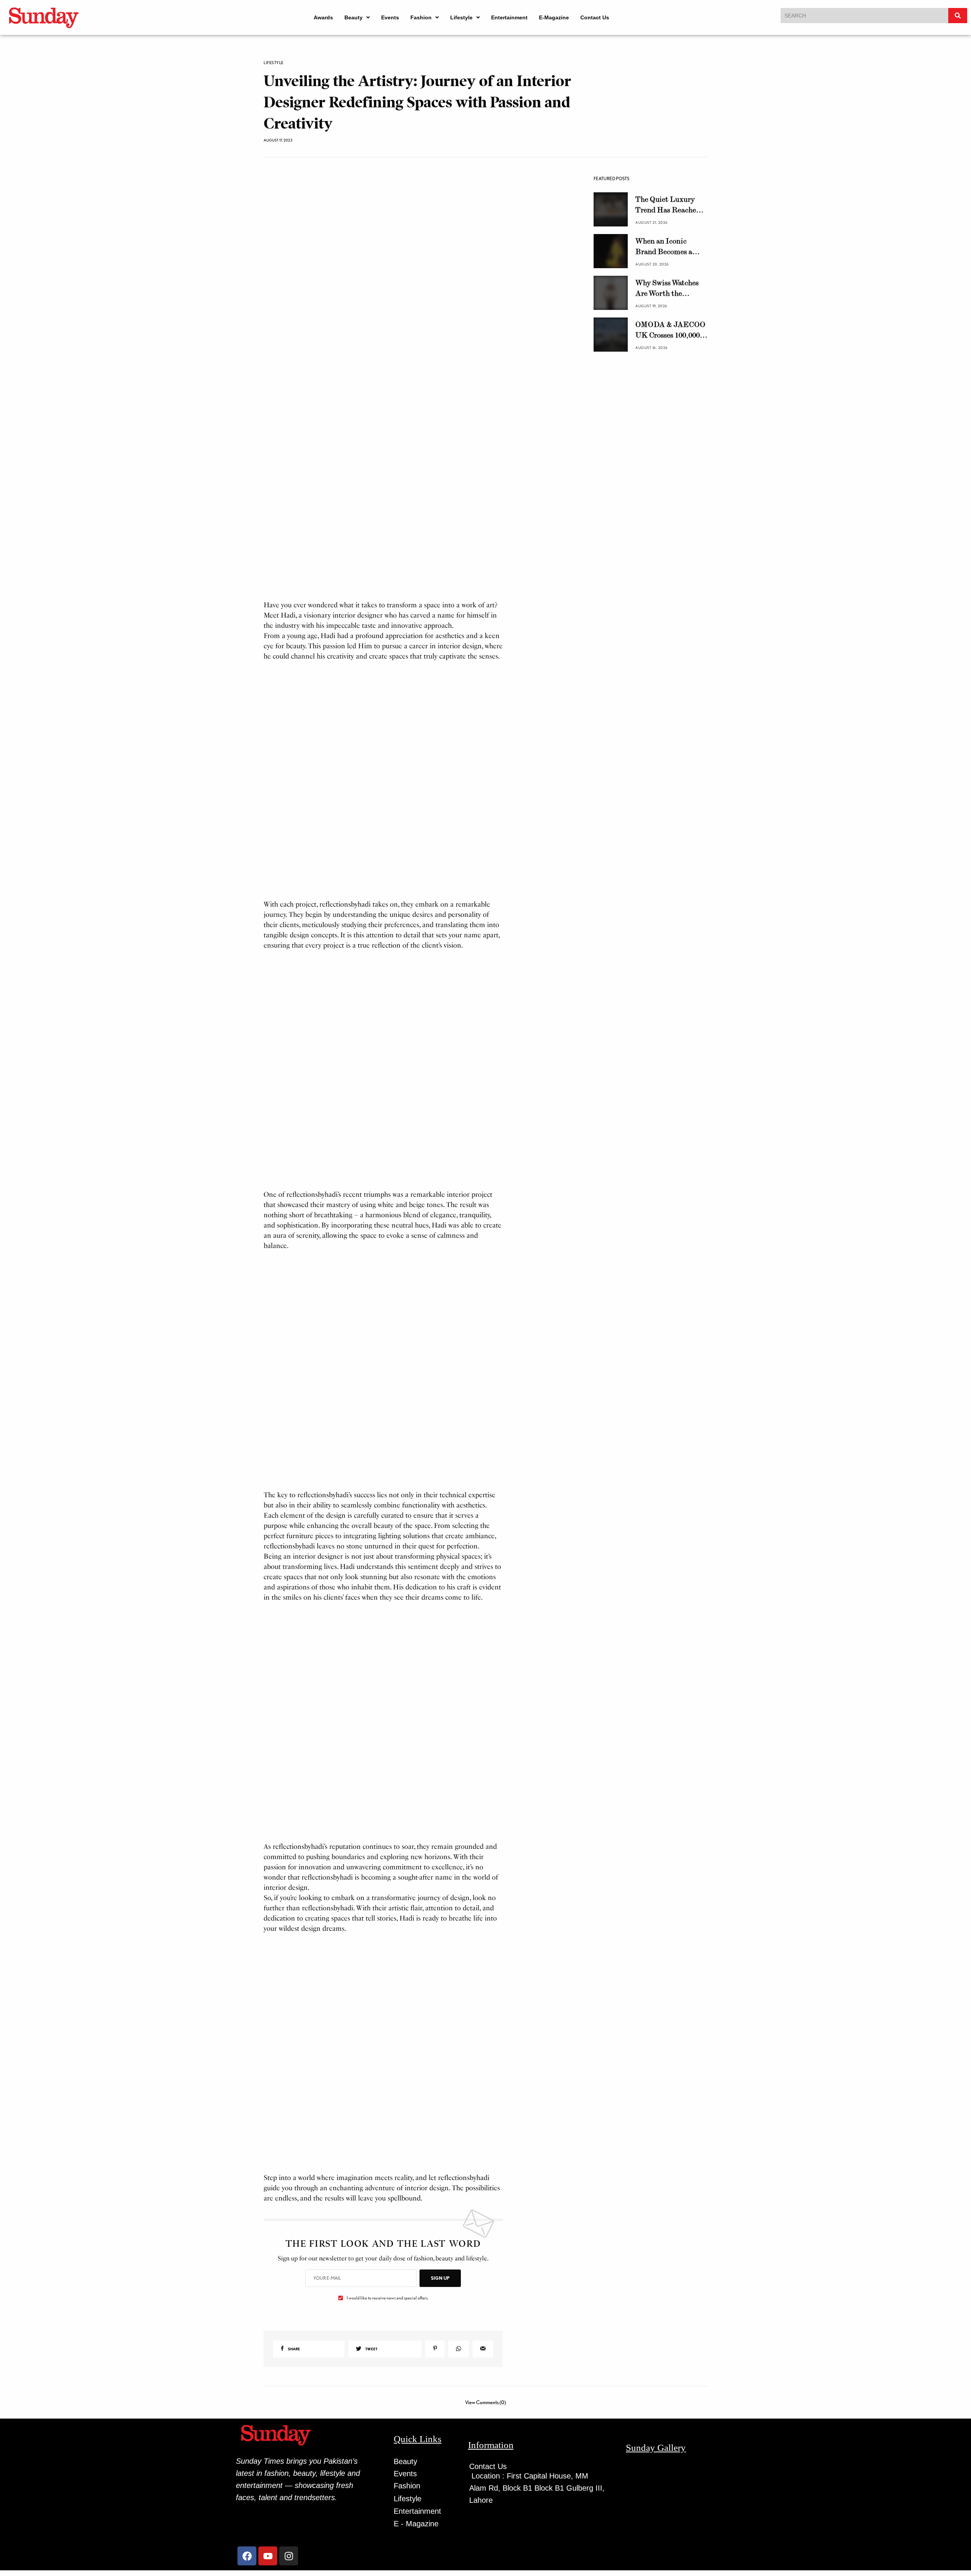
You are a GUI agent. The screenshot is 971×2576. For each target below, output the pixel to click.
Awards (323, 17)
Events (390, 17)
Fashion (421, 17)
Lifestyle (461, 17)
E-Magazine (554, 17)
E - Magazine (416, 2542)
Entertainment (509, 17)
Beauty (354, 17)
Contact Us (595, 17)
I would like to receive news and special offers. (387, 2317)
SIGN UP (440, 2297)
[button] (357, 17)
